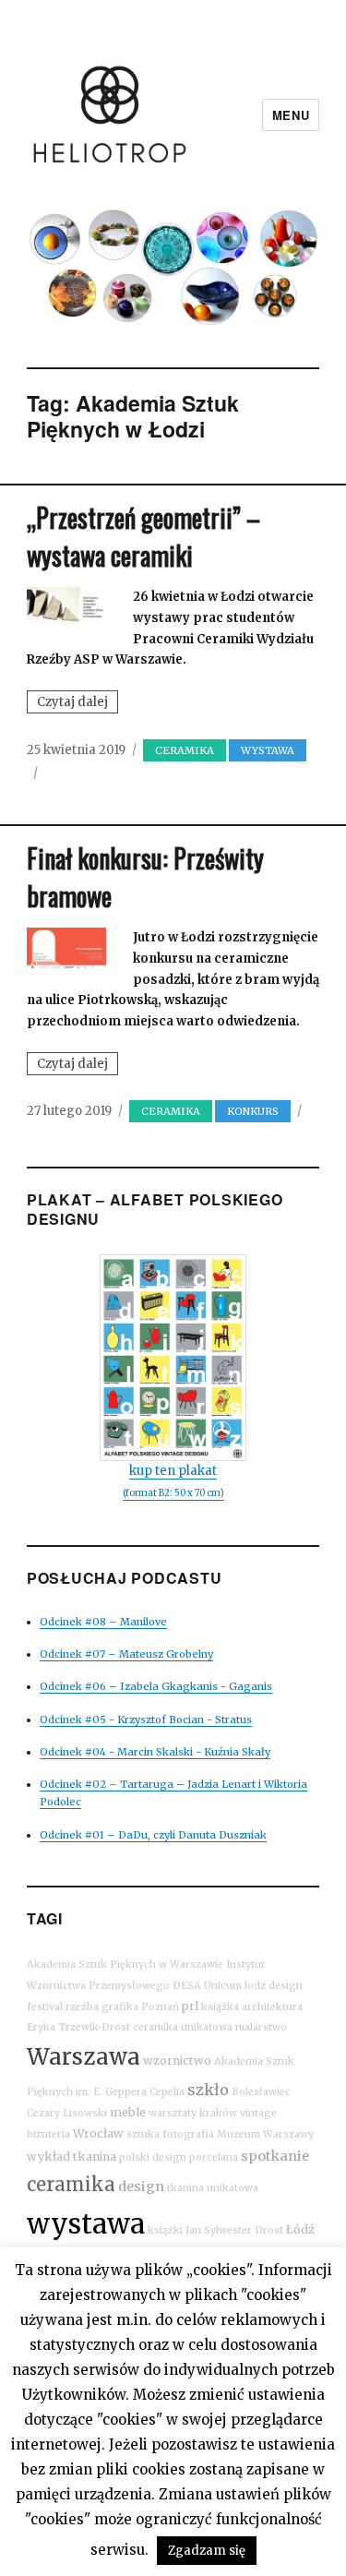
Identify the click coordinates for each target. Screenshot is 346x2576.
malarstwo (261, 2027)
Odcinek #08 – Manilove (103, 1622)
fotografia (188, 2134)
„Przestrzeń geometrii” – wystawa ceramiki (143, 536)
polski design (153, 2157)
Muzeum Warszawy (265, 2134)
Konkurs (253, 1111)
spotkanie (275, 2156)
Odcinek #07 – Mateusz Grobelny (126, 1654)
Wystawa (268, 750)
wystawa (86, 2224)
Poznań (160, 2007)
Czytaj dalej (78, 703)
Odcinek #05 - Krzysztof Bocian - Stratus (146, 1719)
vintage (258, 2113)
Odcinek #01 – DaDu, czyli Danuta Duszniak (153, 1835)
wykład (48, 2157)
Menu (291, 115)
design (141, 2187)
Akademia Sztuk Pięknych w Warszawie (125, 1965)
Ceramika (185, 750)
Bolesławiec (261, 2092)
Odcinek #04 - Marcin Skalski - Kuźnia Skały (155, 1752)
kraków (218, 2113)
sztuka (143, 2134)
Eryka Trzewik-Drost (78, 2027)
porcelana (214, 2157)
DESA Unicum (207, 1986)
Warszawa (84, 2057)
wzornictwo (177, 2061)
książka (220, 2007)
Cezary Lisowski (67, 2113)
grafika (120, 2007)
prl (190, 2006)
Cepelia (167, 2092)
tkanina (95, 2157)
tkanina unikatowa (213, 2188)
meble (128, 2112)
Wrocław (98, 2133)
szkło (208, 2090)
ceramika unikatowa (183, 2027)
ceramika (71, 2184)
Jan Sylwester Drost (234, 2230)
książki (165, 2230)
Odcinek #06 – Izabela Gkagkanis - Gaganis (156, 1686)
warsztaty (173, 2113)
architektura (272, 2007)
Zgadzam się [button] (207, 2551)
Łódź (300, 2229)
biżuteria (48, 2134)
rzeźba (82, 2007)
